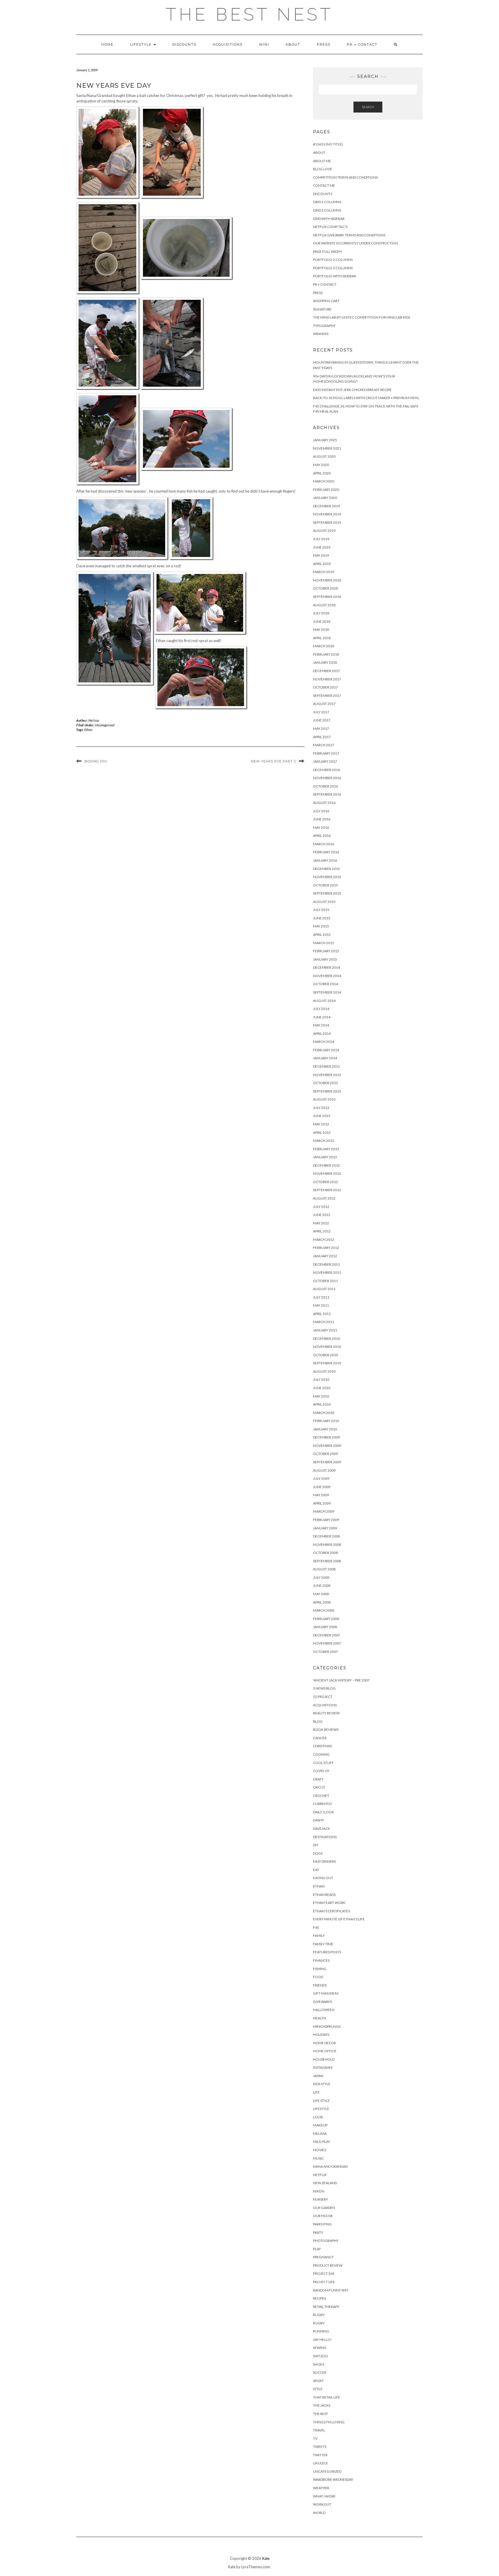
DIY (316, 1845)
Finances (321, 1960)
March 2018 (324, 646)
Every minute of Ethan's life (339, 1919)
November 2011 (327, 1272)
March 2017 (324, 745)
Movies (320, 2150)
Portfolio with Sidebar (335, 276)
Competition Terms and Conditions (345, 177)
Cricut (319, 1787)
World (319, 2513)
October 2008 (325, 1553)
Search (368, 107)
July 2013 (321, 1108)
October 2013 (325, 1083)
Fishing (320, 1969)
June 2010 (322, 1388)
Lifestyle (141, 44)
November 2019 (327, 514)
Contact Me (324, 185)
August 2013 (324, 1099)
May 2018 (321, 629)
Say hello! (322, 2340)
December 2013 (326, 1066)
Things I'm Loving (329, 2422)
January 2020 (325, 498)
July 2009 (321, 1478)
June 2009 (322, 1487)
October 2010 (325, 1355)
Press (324, 44)
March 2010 (324, 1413)
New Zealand (325, 2183)
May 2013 (321, 1124)
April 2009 (322, 1503)
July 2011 (321, 1297)
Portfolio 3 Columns (333, 268)
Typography (324, 326)
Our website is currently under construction (355, 243)
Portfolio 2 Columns (333, 260)
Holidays (321, 2035)
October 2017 (325, 687)
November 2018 (327, 580)
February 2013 (326, 1149)
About (293, 44)
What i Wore (324, 2496)
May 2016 (321, 827)
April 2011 (322, 1314)
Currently (323, 1804)
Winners (321, 334)
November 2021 (327, 448)
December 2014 (326, 967)
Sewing (320, 2348)
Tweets (320, 2447)
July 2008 (321, 1577)
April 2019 (322, 564)
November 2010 (327, 1347)
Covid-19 (321, 1771)
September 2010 (327, 1363)
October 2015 (325, 885)
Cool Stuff (323, 1763)
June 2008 (322, 1586)
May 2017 (321, 728)
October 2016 (325, 786)
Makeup (320, 2125)
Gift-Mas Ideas (326, 1993)
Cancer (320, 1738)
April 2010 (322, 1404)
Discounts (184, 44)
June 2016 (322, 819)
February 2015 (326, 951)
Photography (326, 2241)
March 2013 (324, 1141)
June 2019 (322, 547)
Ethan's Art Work (329, 1903)
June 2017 (322, 720)
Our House (323, 2216)
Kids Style (322, 2084)
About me (322, 161)
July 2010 (321, 1379)
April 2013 (322, 1132)
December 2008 (326, 1536)
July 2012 (321, 1207)
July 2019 (321, 539)
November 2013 (327, 1075)
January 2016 (325, 860)
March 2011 (324, 1322)
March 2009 (324, 1511)
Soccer (320, 2372)
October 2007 (325, 1652)
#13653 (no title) (328, 144)
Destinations (325, 1837)
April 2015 (322, 935)
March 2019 (324, 572)
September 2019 (327, 522)
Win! (264, 44)
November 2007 (327, 1643)
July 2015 (321, 910)
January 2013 (325, 1157)
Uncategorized (105, 725)
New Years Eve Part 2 (273, 761)
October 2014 (325, 984)
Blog (318, 1721)
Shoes (319, 2364)
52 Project (323, 1697)
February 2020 (326, 490)
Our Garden (324, 2208)
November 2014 (327, 976)
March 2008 (324, 1610)
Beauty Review (326, 1713)
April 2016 (322, 836)
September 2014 (327, 992)
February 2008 (326, 1619)
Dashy (319, 1820)
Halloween (324, 2010)
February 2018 (326, 654)
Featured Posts (327, 1952)
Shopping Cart (326, 301)
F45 (316, 1927)
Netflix (320, 2175)
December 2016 (326, 770)
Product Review (328, 2265)
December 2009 (326, 1437)
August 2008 (324, 1569)
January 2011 (325, 1330)
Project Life (324, 2282)
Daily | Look (324, 1812)
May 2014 (321, 1025)
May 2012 (321, 1223)
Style (318, 2389)
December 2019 (326, 506)
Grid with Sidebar (329, 219)
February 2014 (326, 1050)
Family (319, 1936)
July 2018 (321, 613)
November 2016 (327, 778)
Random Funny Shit (331, 2290)
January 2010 (325, 1429)
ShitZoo (321, 2356)
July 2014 (321, 1009)
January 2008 (325, 1627)
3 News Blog (324, 1688)
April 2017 (322, 737)
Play (317, 2249)
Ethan (88, 730)
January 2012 (325, 1256)
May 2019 (321, 555)
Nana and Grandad (330, 2166)
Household (324, 2059)
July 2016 (321, 811)
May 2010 (321, 1396)
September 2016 (327, 794)
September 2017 (327, 696)
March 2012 (324, 1240)
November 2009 (327, 1446)
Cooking (321, 1754)
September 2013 (327, 1091)
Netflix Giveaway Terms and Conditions (349, 235)
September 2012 (327, 1190)
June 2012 (322, 1215)
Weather (321, 2488)
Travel (319, 2430)
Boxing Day (96, 761)
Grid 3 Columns (327, 210)
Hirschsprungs (327, 2026)
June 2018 (322, 621)
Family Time (323, 1944)
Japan (318, 2076)
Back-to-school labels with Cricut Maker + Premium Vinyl (366, 398)
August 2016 (324, 803)
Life (316, 2092)
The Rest (321, 2414)
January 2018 (325, 662)
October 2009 (325, 1454)
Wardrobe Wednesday (333, 2479)
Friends (320, 1985)
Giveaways (322, 2002)
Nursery (321, 2199)
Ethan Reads (324, 1895)
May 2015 (321, 926)
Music (318, 2158)
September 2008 (327, 1561)
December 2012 (326, 1165)
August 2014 (324, 1001)
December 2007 (326, 1635)
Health (320, 2018)
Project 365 (324, 2273)
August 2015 (324, 902)
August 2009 (324, 1470)
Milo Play (322, 2142)
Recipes (320, 2298)
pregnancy (323, 2257)
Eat (316, 1870)
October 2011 (325, 1281)
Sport (318, 2381)
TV (315, 2438)
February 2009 (326, 1520)
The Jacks (322, 2405)
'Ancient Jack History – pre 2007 (341, 1680)
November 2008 (327, 1545)
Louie (318, 2117)
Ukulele (321, 2463)
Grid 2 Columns (327, 202)
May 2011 (321, 1305)
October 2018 (325, 588)
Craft (318, 1779)
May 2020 (321, 465)
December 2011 (326, 1264)
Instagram (323, 2067)
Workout (322, 2504)
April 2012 (322, 1231)
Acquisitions (228, 44)
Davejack (322, 1828)
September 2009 (327, 1462)
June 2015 (322, 918)
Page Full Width (327, 251)
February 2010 (326, 1421)
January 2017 (325, 761)
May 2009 (321, 1495)
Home (107, 44)
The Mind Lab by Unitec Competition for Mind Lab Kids (362, 317)
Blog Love (323, 169)
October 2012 (325, 1182)
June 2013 (322, 1116)
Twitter (320, 2455)
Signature (322, 309)
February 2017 (326, 753)
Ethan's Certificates (332, 1911)
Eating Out (323, 1878)
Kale (266, 2558)
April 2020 (322, 473)
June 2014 (322, 1017)
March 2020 (324, 481)
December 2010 (326, 1338)
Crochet (321, 1796)
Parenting (322, 2224)
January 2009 (325, 1528)
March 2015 (324, 943)
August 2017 (324, 704)
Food (318, 1977)
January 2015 (325, 959)
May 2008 (321, 1594)
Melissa (94, 720)
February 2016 (326, 852)
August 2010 (324, 1371)
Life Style (321, 2101)
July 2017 (321, 712)
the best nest (249, 14)
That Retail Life (327, 2397)
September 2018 (327, 597)
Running (321, 2331)
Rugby (319, 2315)
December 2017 (326, 671)
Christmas (322, 1746)
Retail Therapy (326, 2307)
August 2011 (324, 1289)
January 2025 (325, 440)
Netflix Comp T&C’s (330, 227)
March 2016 (324, 844)
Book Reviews (326, 1730)
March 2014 (324, 1042)
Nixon (319, 2191)
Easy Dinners (324, 1861)
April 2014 (322, 1033)
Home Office (325, 2051)
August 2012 (324, 1198)
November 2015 (327, 877)
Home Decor (324, 2043)
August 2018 (324, 605)
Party (318, 2232)
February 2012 (326, 1248)
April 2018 (322, 638)
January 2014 (325, 1058)
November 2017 (327, 679)
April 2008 (322, 1602)
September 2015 (327, 893)
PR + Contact (362, 44)
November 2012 (327, 1173)
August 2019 (324, 531)
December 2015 (326, 869)
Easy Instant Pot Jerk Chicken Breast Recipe (352, 390)
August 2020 (324, 456)
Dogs (318, 1853)
